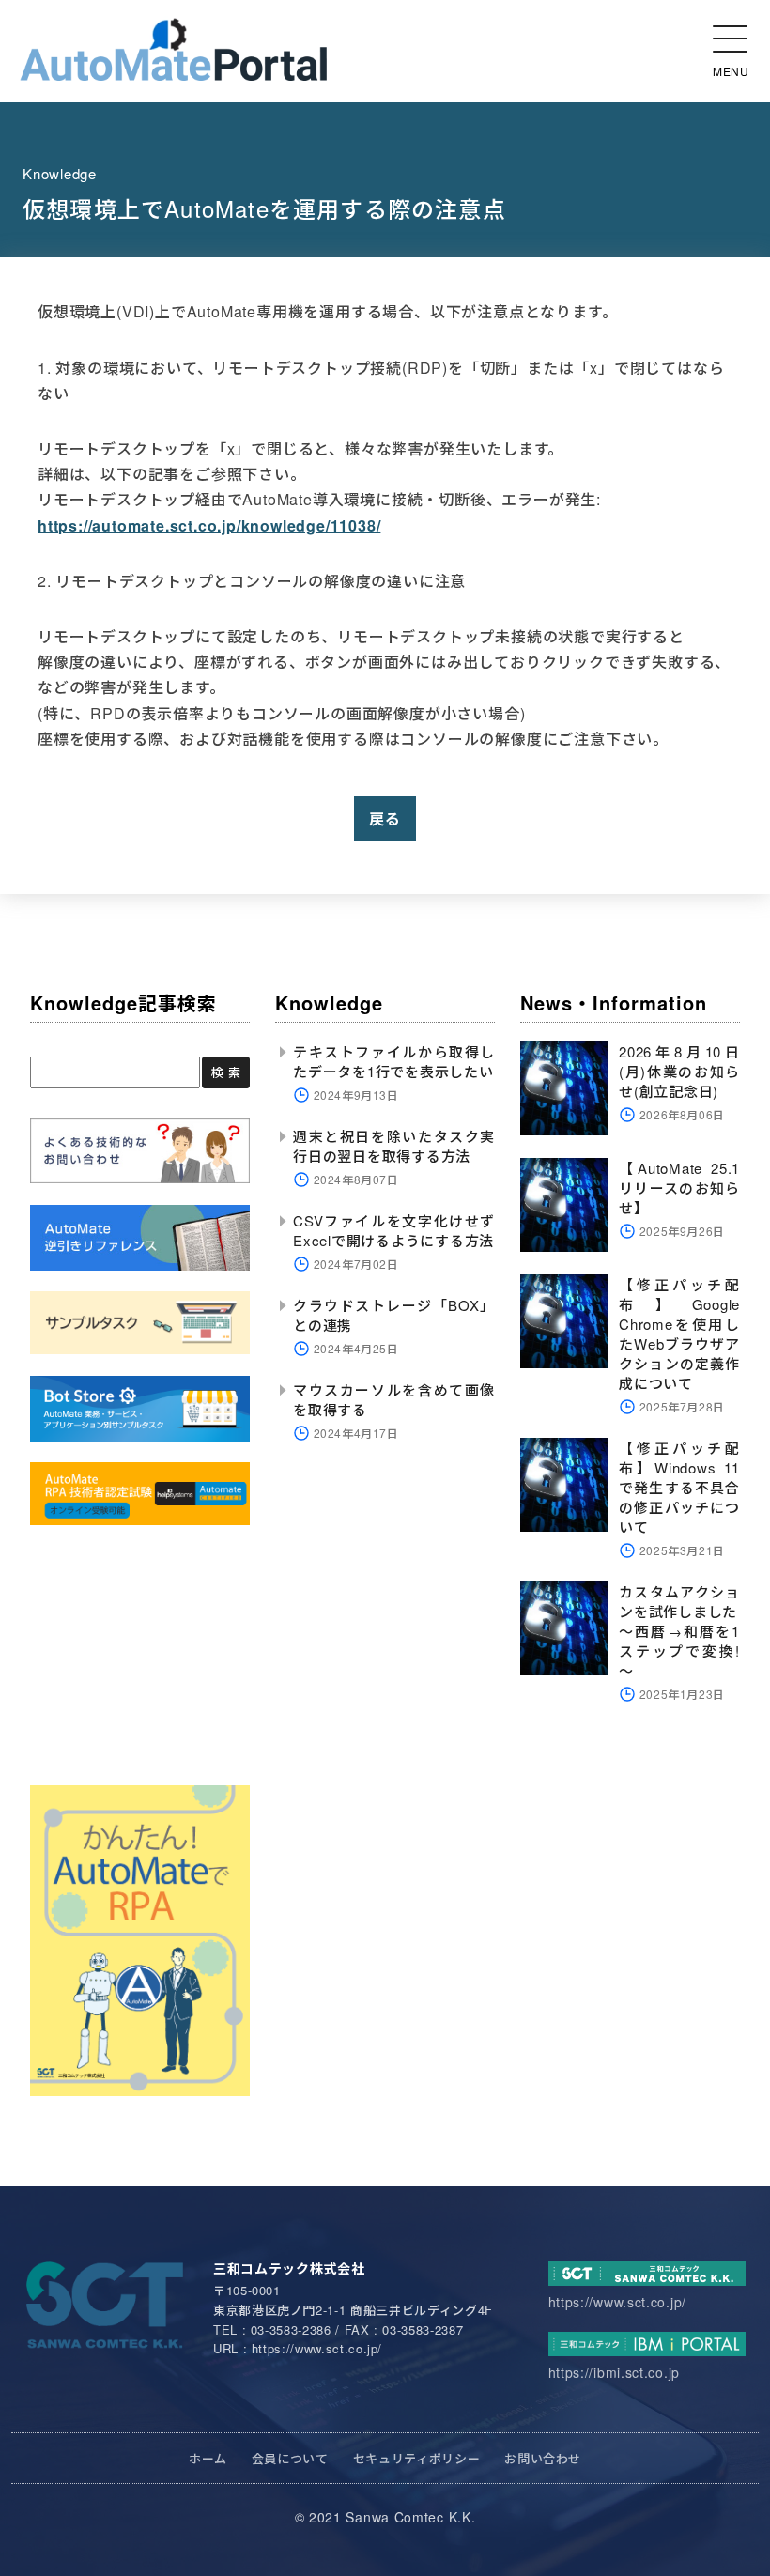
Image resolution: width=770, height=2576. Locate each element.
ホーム (208, 2458)
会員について (290, 2458)
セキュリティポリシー (417, 2458)
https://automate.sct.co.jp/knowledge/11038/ (209, 525)
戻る (385, 818)
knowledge (60, 173)
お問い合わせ (543, 2458)
